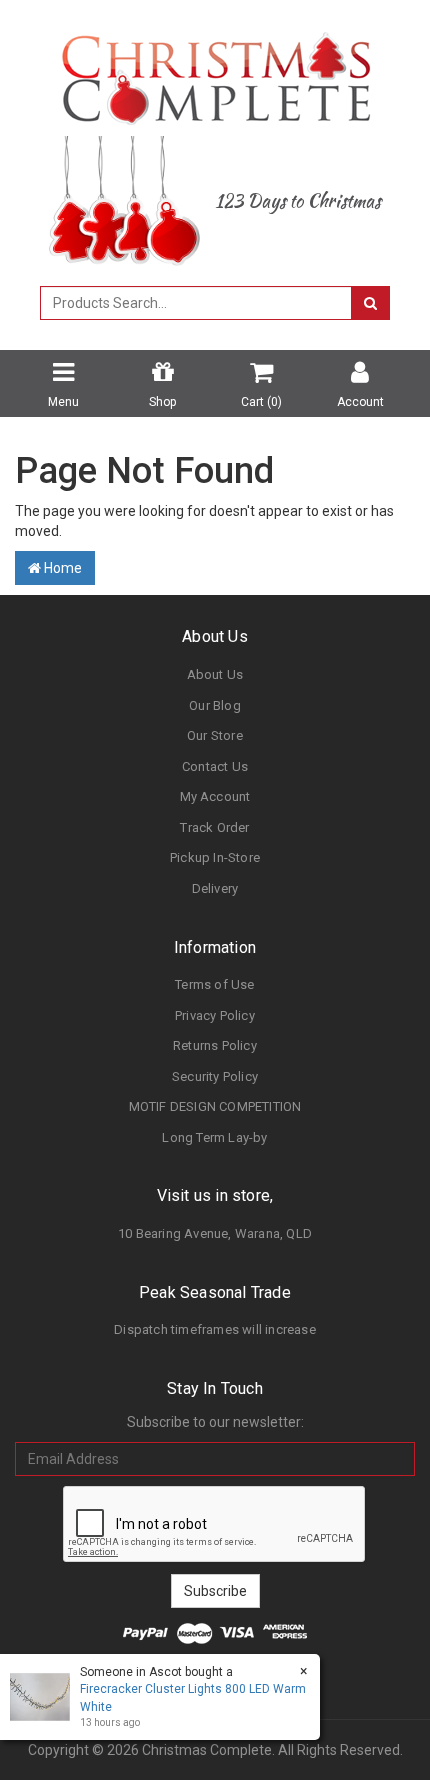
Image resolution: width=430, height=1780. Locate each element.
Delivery (215, 888)
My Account (215, 796)
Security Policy (215, 1076)
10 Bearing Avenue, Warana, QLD (215, 1233)
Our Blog (215, 705)
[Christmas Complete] (215, 72)
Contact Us (215, 766)
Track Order (214, 827)
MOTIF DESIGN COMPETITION (215, 1106)
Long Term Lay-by (214, 1137)
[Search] (370, 303)
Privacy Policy (215, 1015)
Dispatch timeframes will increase (215, 1329)
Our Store (215, 735)
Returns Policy (215, 1045)
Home (61, 568)
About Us (215, 674)
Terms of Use (214, 984)
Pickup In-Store (215, 857)
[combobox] (196, 303)
